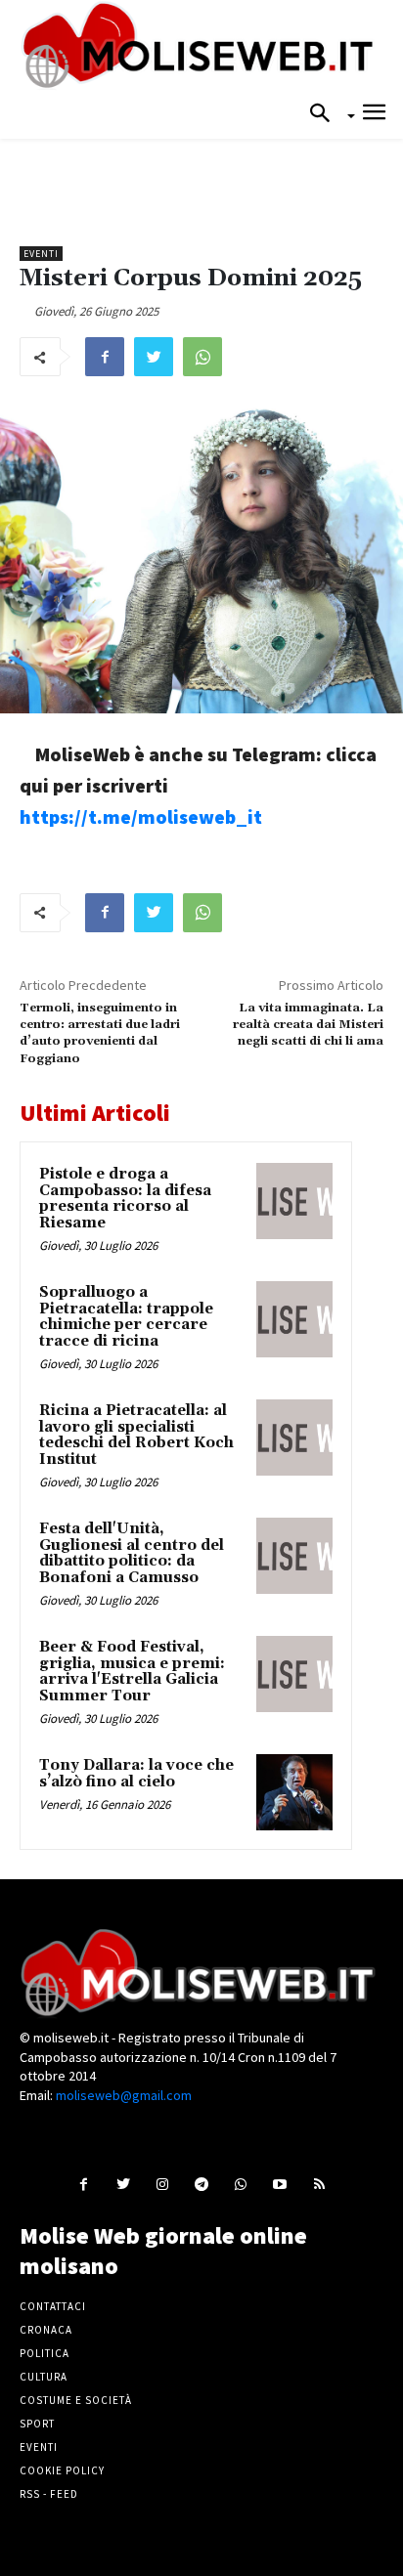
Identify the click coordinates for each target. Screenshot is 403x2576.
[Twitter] (154, 357)
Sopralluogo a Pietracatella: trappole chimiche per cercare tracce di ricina (126, 1317)
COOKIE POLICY (62, 2470)
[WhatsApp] (202, 357)
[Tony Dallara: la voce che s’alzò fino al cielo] (294, 1792)
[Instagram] (162, 2184)
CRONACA (46, 2330)
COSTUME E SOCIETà (76, 2400)
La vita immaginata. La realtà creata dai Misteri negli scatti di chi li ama (308, 1025)
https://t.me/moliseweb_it (141, 816)
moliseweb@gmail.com (124, 2095)
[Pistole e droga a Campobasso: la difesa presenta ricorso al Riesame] (294, 1201)
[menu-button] (374, 115)
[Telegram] (201, 2184)
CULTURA (44, 2377)
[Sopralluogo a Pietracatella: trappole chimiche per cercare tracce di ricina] (294, 1319)
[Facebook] (105, 357)
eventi (41, 254)
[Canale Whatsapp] (241, 2184)
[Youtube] (280, 2184)
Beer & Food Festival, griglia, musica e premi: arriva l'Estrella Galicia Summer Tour (132, 1672)
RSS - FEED (49, 2494)
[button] (326, 114)
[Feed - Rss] (319, 2184)
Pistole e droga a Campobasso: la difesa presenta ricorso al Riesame (125, 1199)
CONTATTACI (53, 2306)
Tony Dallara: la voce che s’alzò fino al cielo (136, 1774)
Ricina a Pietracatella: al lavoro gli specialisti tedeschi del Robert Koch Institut (136, 1435)
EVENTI (39, 2447)
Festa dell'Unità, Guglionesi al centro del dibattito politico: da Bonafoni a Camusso (132, 1553)
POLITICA (45, 2353)
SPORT (37, 2424)
